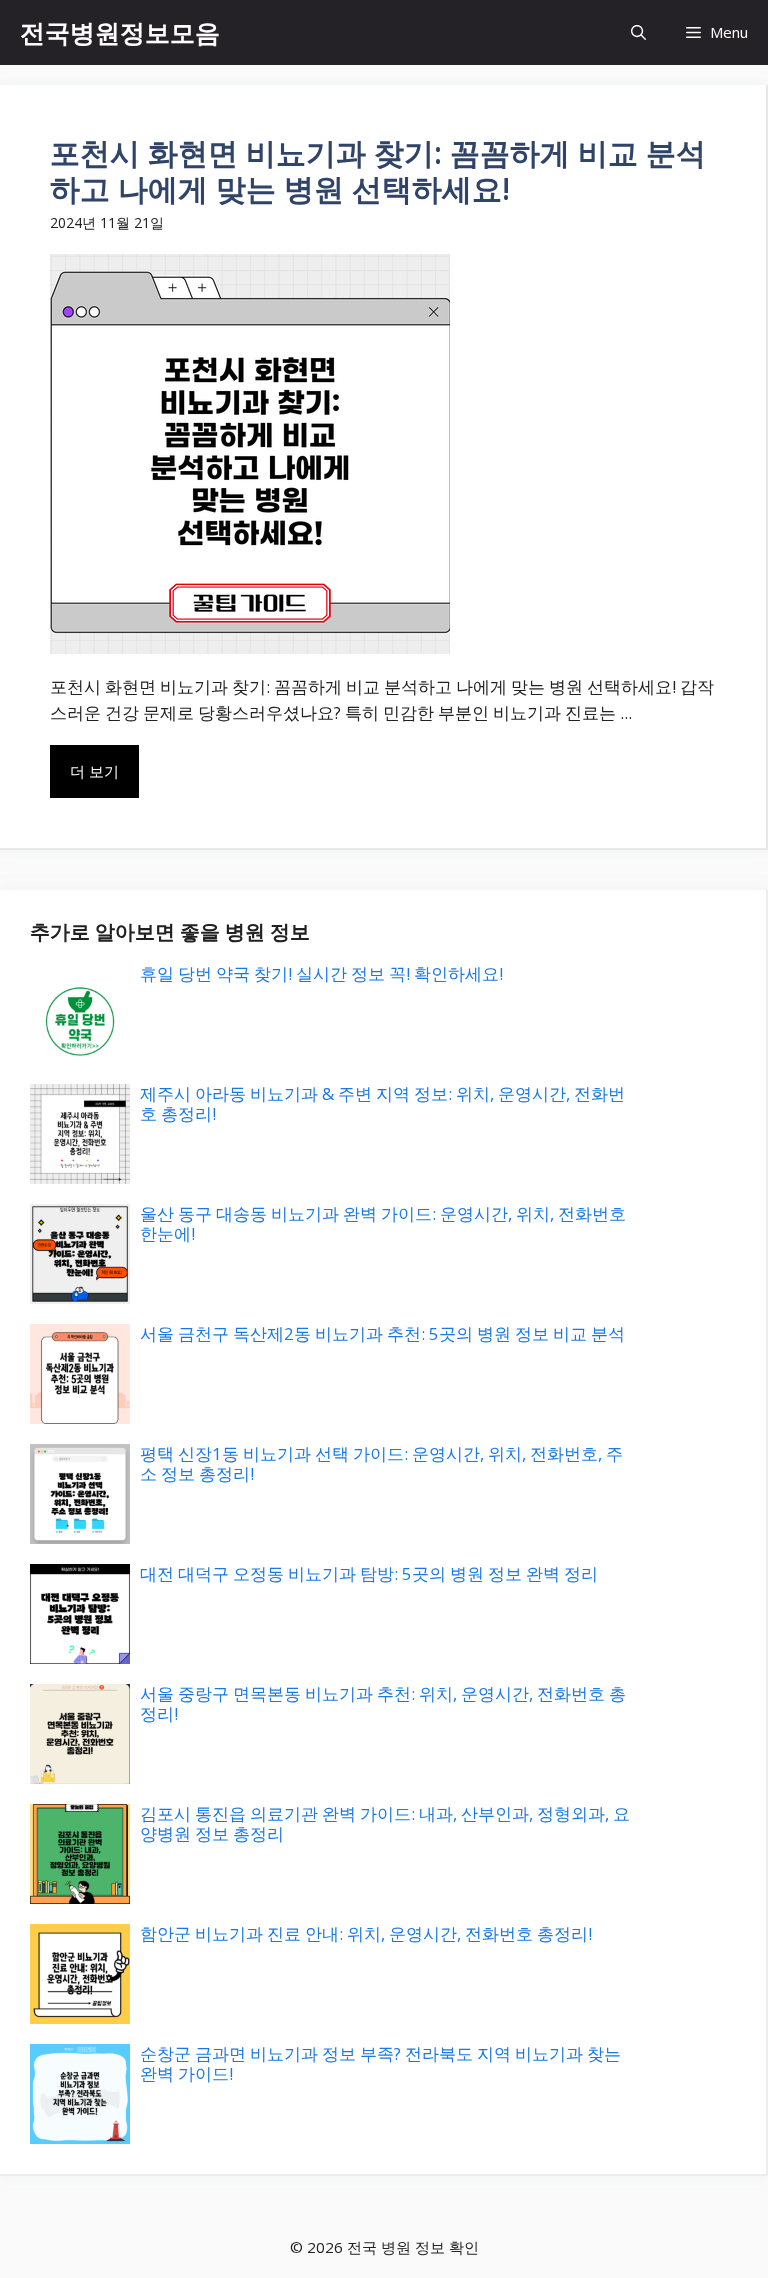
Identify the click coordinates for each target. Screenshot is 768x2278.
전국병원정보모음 (120, 32)
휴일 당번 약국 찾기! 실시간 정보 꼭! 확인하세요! (321, 973)
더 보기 (94, 771)
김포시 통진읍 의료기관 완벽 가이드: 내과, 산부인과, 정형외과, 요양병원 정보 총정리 (385, 1823)
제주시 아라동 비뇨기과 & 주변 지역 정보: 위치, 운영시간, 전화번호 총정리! (382, 1103)
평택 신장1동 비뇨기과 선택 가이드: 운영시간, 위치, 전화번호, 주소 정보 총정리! (381, 1463)
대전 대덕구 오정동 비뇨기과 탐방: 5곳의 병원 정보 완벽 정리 (369, 1573)
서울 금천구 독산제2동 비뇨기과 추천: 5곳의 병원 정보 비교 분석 (382, 1333)
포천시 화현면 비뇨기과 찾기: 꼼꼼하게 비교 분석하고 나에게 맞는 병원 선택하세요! (378, 170)
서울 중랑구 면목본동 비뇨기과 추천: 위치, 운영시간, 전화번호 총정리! (383, 1703)
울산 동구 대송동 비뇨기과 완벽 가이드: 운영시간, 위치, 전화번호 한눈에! (383, 1223)
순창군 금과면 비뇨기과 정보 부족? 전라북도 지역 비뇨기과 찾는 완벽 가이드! (380, 2063)
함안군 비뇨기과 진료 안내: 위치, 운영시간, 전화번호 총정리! (366, 1933)
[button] (638, 32)
